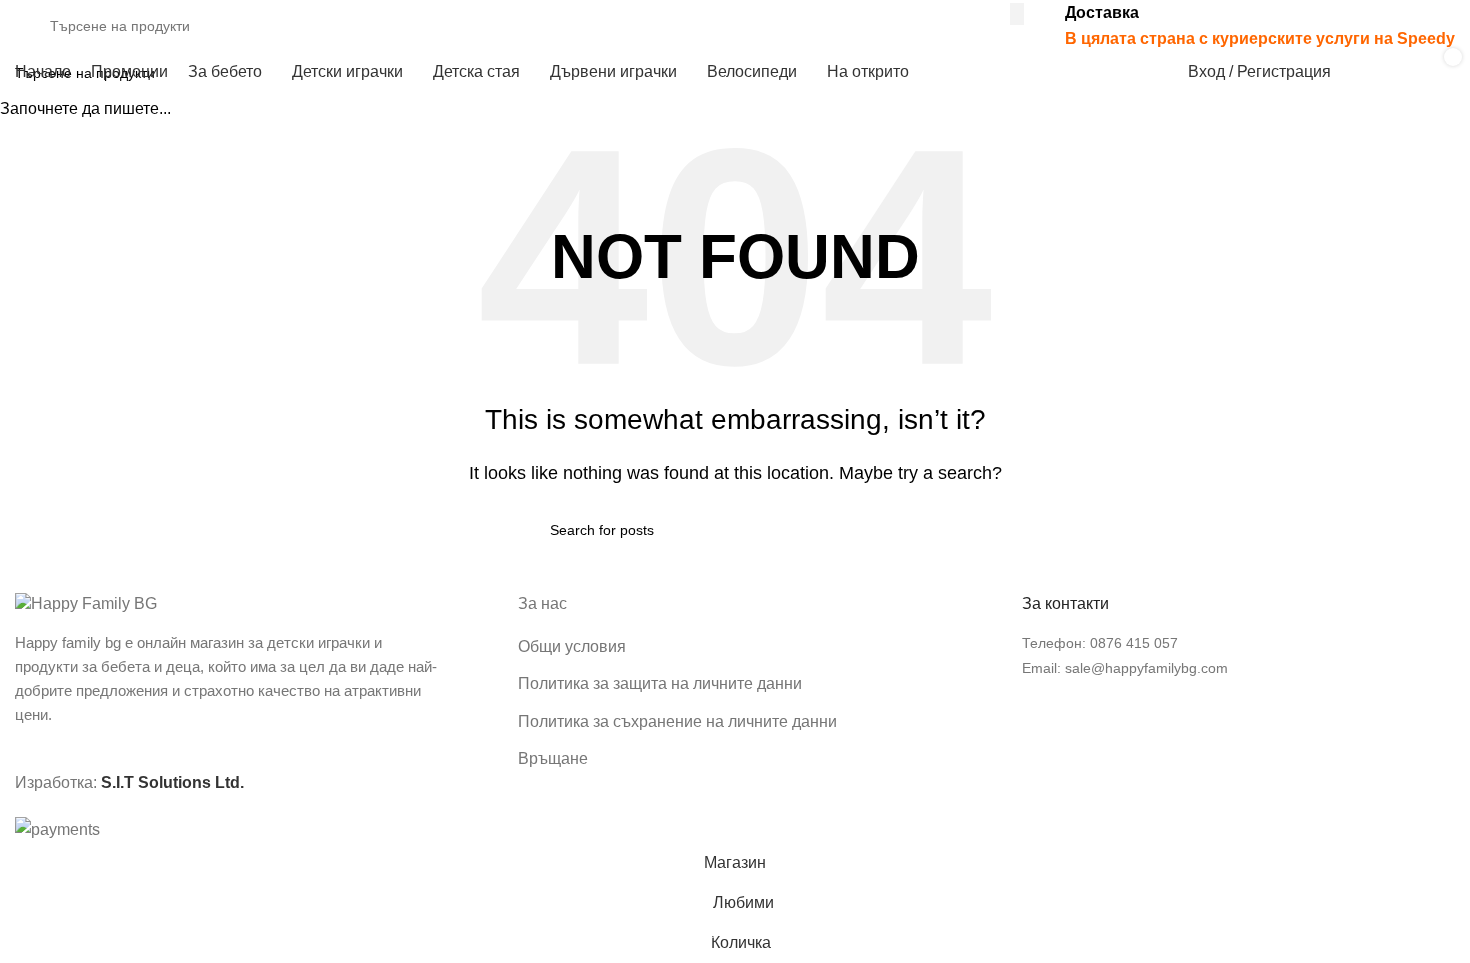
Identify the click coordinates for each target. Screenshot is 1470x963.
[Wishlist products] (1372, 72)
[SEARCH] (1017, 14)
